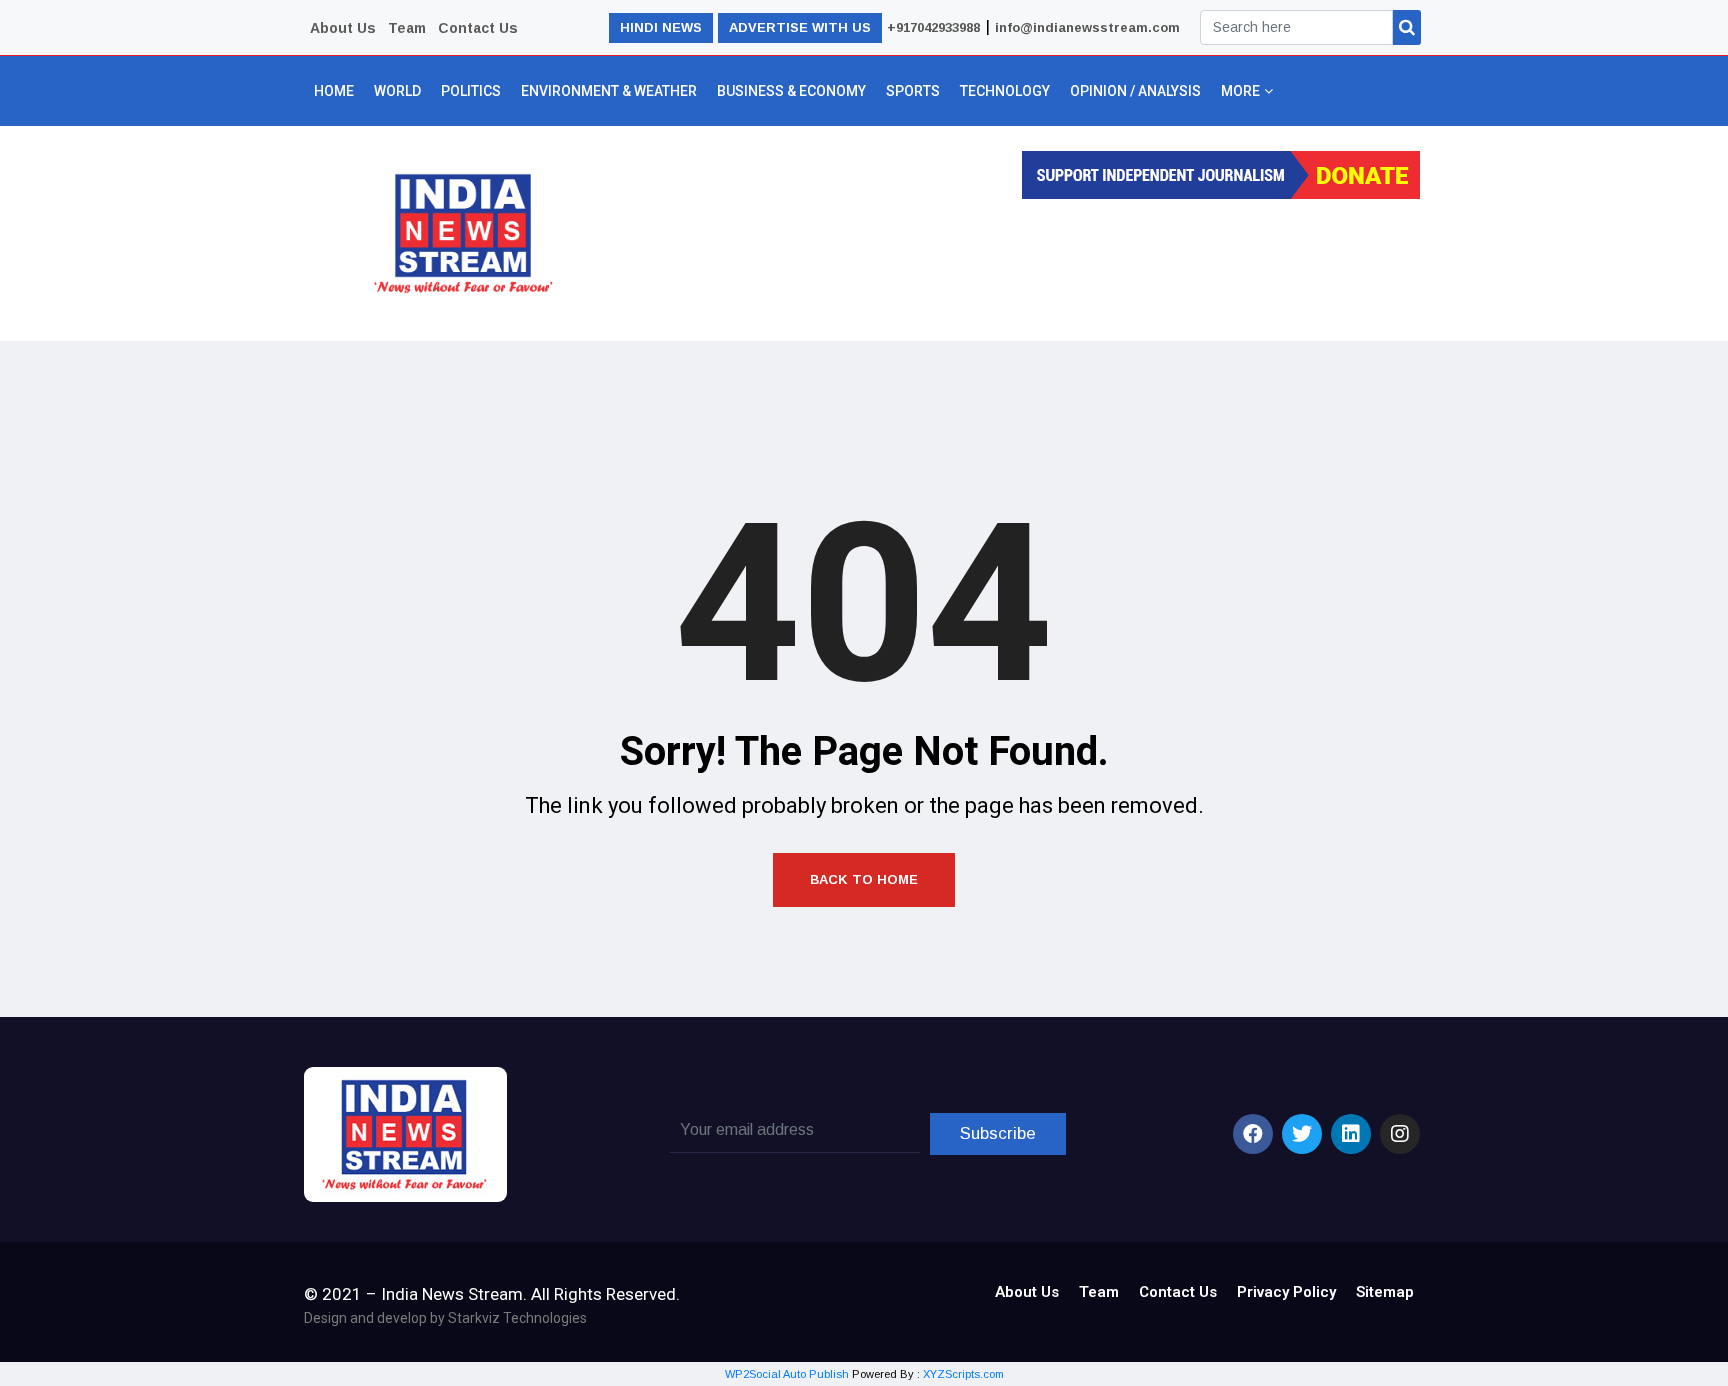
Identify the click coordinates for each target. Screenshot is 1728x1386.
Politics (471, 91)
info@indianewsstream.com (1087, 27)
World (397, 91)
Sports (913, 91)
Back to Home (864, 879)
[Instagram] (1400, 1134)
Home (334, 91)
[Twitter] (1302, 1134)
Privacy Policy (1286, 1292)
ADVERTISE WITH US (800, 27)
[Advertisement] (1006, 264)
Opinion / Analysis (1135, 91)
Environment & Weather (609, 91)
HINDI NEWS (661, 27)
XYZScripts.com (963, 1374)
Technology (1005, 91)
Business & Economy (791, 91)
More (1240, 91)
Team (407, 28)
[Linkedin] (1351, 1134)
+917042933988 (933, 27)
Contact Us (478, 28)
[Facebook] (1253, 1134)
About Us (343, 28)
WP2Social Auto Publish (787, 1374)
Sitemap (1385, 1292)
